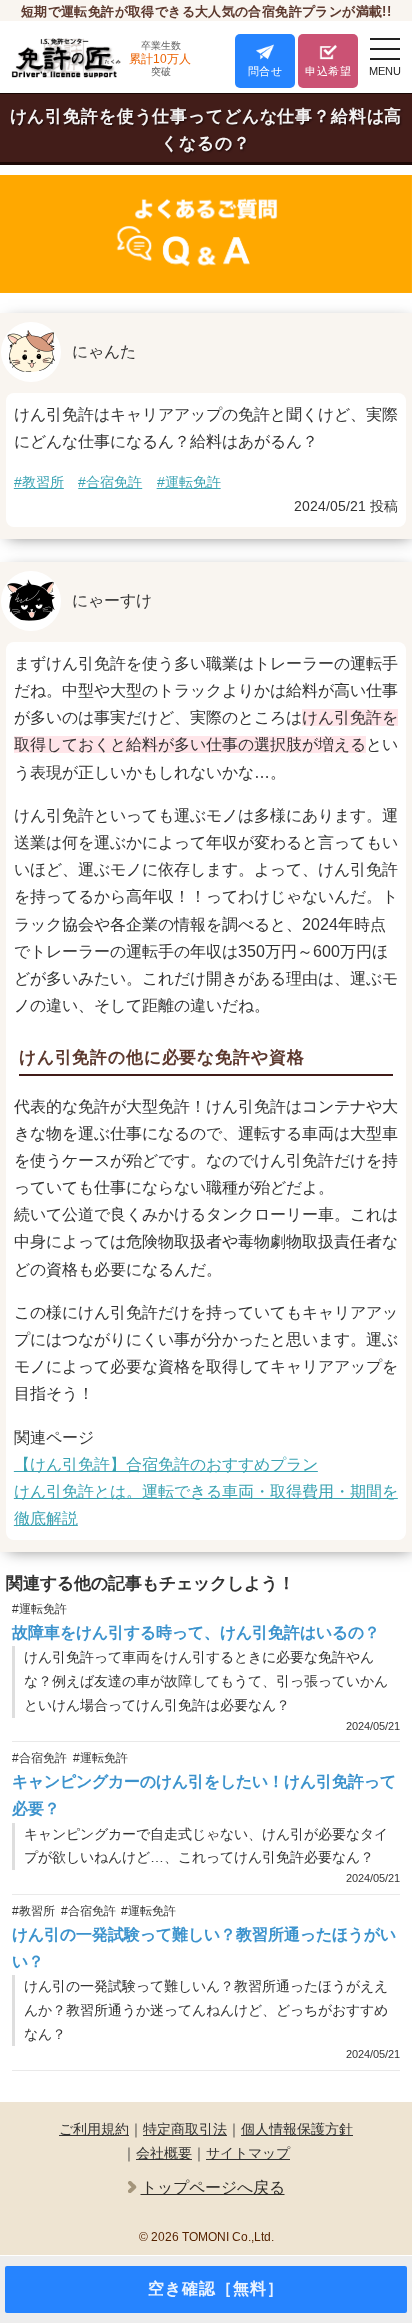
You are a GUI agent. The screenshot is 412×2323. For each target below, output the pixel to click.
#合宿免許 (110, 482)
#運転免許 (189, 482)
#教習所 (39, 482)
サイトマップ (248, 2153)
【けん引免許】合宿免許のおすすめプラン (166, 1464)
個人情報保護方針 (297, 2129)
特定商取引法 (185, 2129)
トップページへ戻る (213, 2187)
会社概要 (164, 2153)
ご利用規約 (94, 2129)
